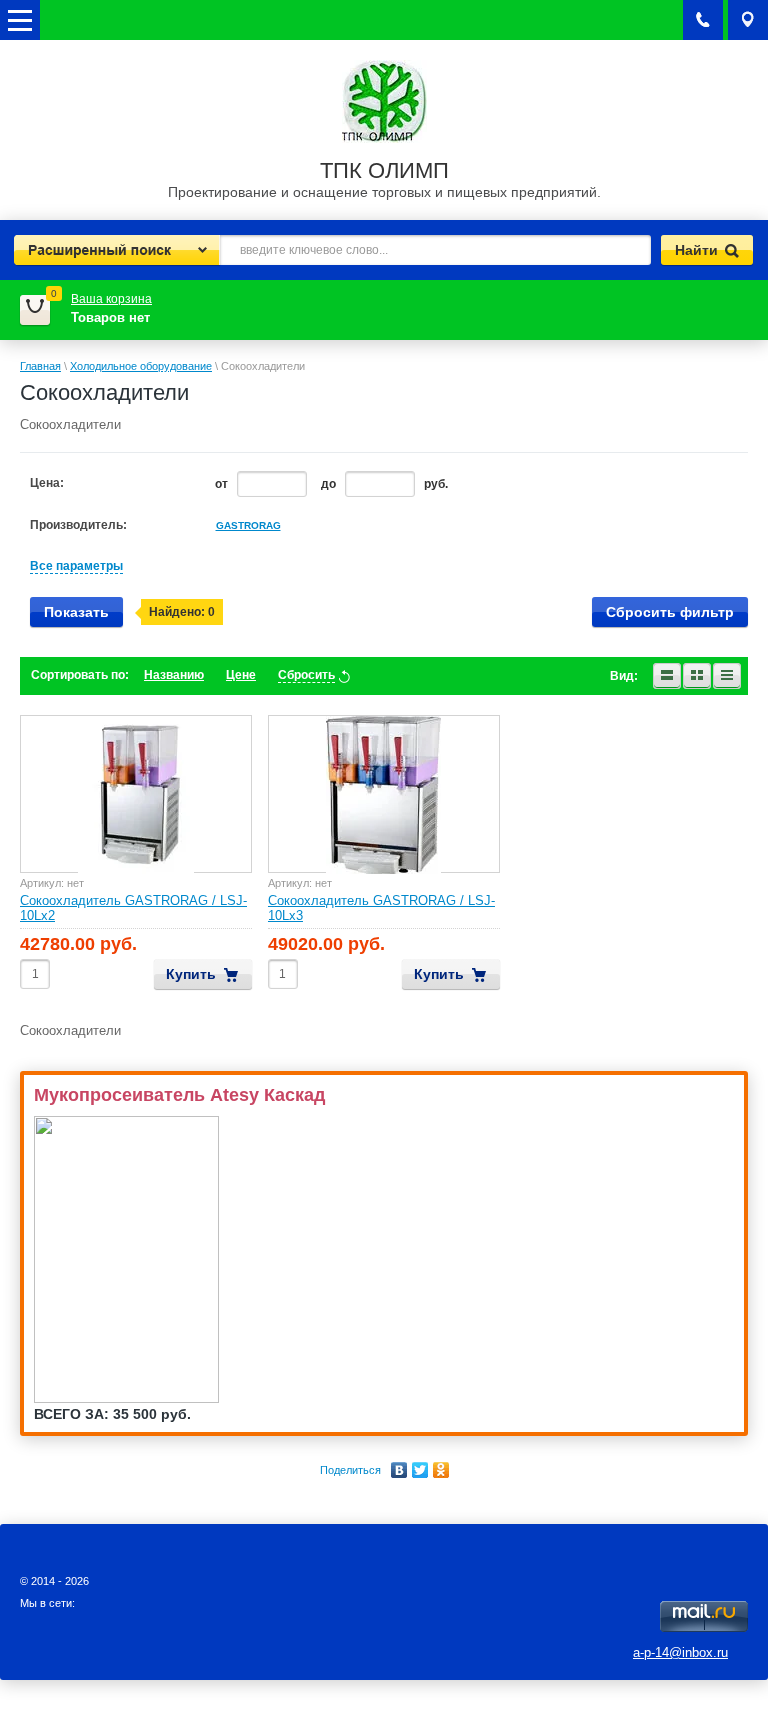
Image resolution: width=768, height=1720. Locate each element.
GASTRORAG (248, 525)
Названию (174, 675)
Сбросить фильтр (670, 612)
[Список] (667, 676)
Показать (76, 612)
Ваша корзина (111, 299)
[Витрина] (697, 676)
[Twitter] (420, 1470)
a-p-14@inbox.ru (680, 1652)
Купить (191, 974)
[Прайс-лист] (727, 676)
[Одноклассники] (441, 1470)
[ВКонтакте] (399, 1470)
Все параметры (76, 566)
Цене (241, 675)
